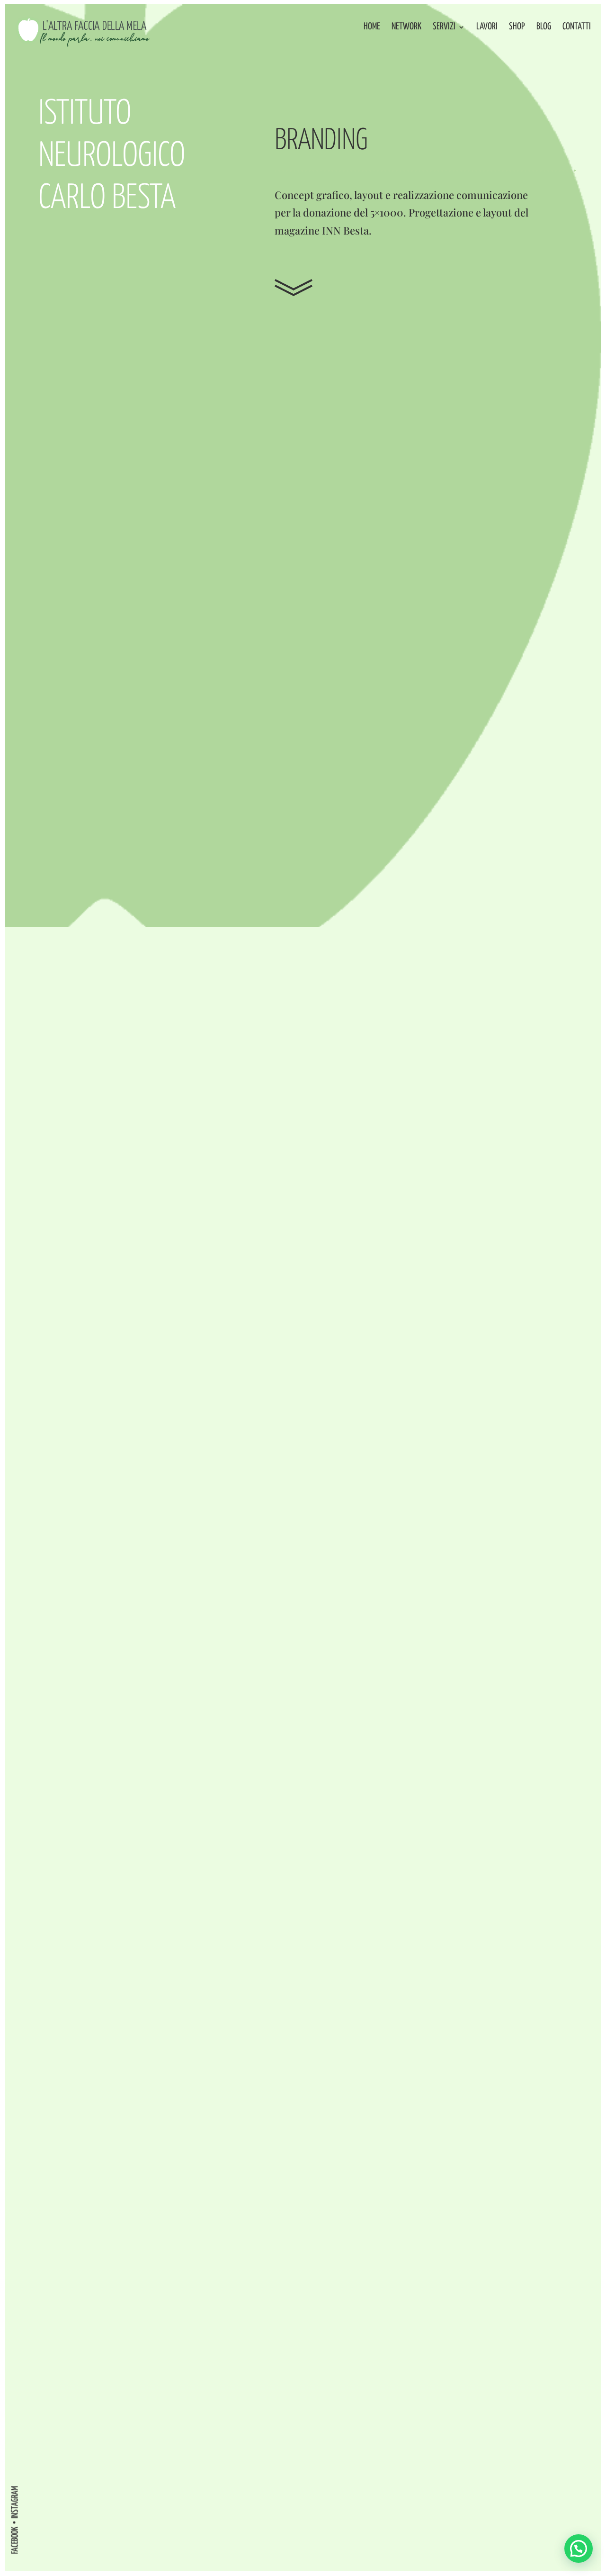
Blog (544, 27)
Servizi (444, 27)
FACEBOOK (15, 2540)
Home (372, 27)
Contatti (577, 27)
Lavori (487, 27)
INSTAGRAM (15, 2502)
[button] (579, 2549)
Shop (517, 27)
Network (406, 27)
